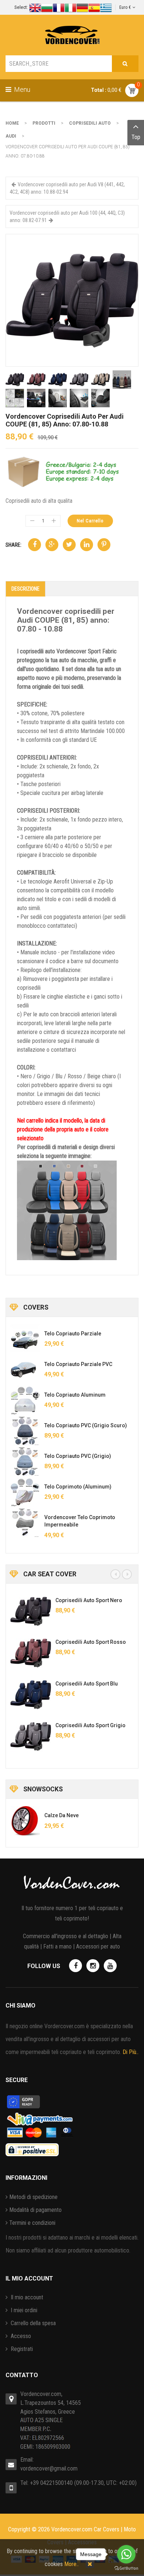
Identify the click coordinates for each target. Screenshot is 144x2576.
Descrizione (25, 589)
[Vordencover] (72, 35)
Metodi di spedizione (33, 2197)
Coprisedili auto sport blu (87, 1684)
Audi (11, 136)
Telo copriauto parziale (73, 1334)
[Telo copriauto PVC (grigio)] (25, 1462)
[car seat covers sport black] (72, 300)
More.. (71, 2564)
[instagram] (93, 1966)
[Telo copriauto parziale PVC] (25, 1370)
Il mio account (26, 2297)
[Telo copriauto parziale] (25, 1339)
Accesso (20, 2336)
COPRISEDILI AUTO (90, 123)
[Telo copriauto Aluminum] (25, 1400)
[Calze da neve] (25, 1821)
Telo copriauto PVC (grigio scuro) (86, 1425)
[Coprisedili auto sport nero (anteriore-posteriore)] (31, 1611)
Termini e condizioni (32, 2223)
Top (136, 137)
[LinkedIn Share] (87, 545)
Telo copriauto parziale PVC (78, 1364)
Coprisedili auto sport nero (89, 1600)
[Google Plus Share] (52, 545)
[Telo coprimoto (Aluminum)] (25, 1492)
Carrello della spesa (32, 2323)
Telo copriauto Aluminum (75, 1395)
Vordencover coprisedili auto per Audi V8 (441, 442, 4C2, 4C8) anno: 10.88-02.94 (67, 188)
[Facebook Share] (35, 545)
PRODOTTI (44, 123)
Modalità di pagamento (35, 2210)
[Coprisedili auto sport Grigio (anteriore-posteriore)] (31, 1736)
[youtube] (110, 1966)
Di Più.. (131, 2052)
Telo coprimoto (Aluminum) (78, 1487)
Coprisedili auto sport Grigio (90, 1725)
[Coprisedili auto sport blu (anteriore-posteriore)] (31, 1695)
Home (12, 123)
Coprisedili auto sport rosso (91, 1642)
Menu (21, 89)
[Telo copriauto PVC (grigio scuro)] (25, 1431)
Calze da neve (61, 1815)
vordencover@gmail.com (49, 2468)
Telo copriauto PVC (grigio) (78, 1456)
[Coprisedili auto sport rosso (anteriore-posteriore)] (31, 1653)
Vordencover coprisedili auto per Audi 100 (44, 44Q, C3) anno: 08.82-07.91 (67, 217)
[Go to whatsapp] (126, 2554)
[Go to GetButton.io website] (126, 2568)
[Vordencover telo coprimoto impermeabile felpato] (25, 1523)
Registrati (21, 2349)
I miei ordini (23, 2310)
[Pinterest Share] (104, 545)
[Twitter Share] (69, 545)
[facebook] (76, 1966)
